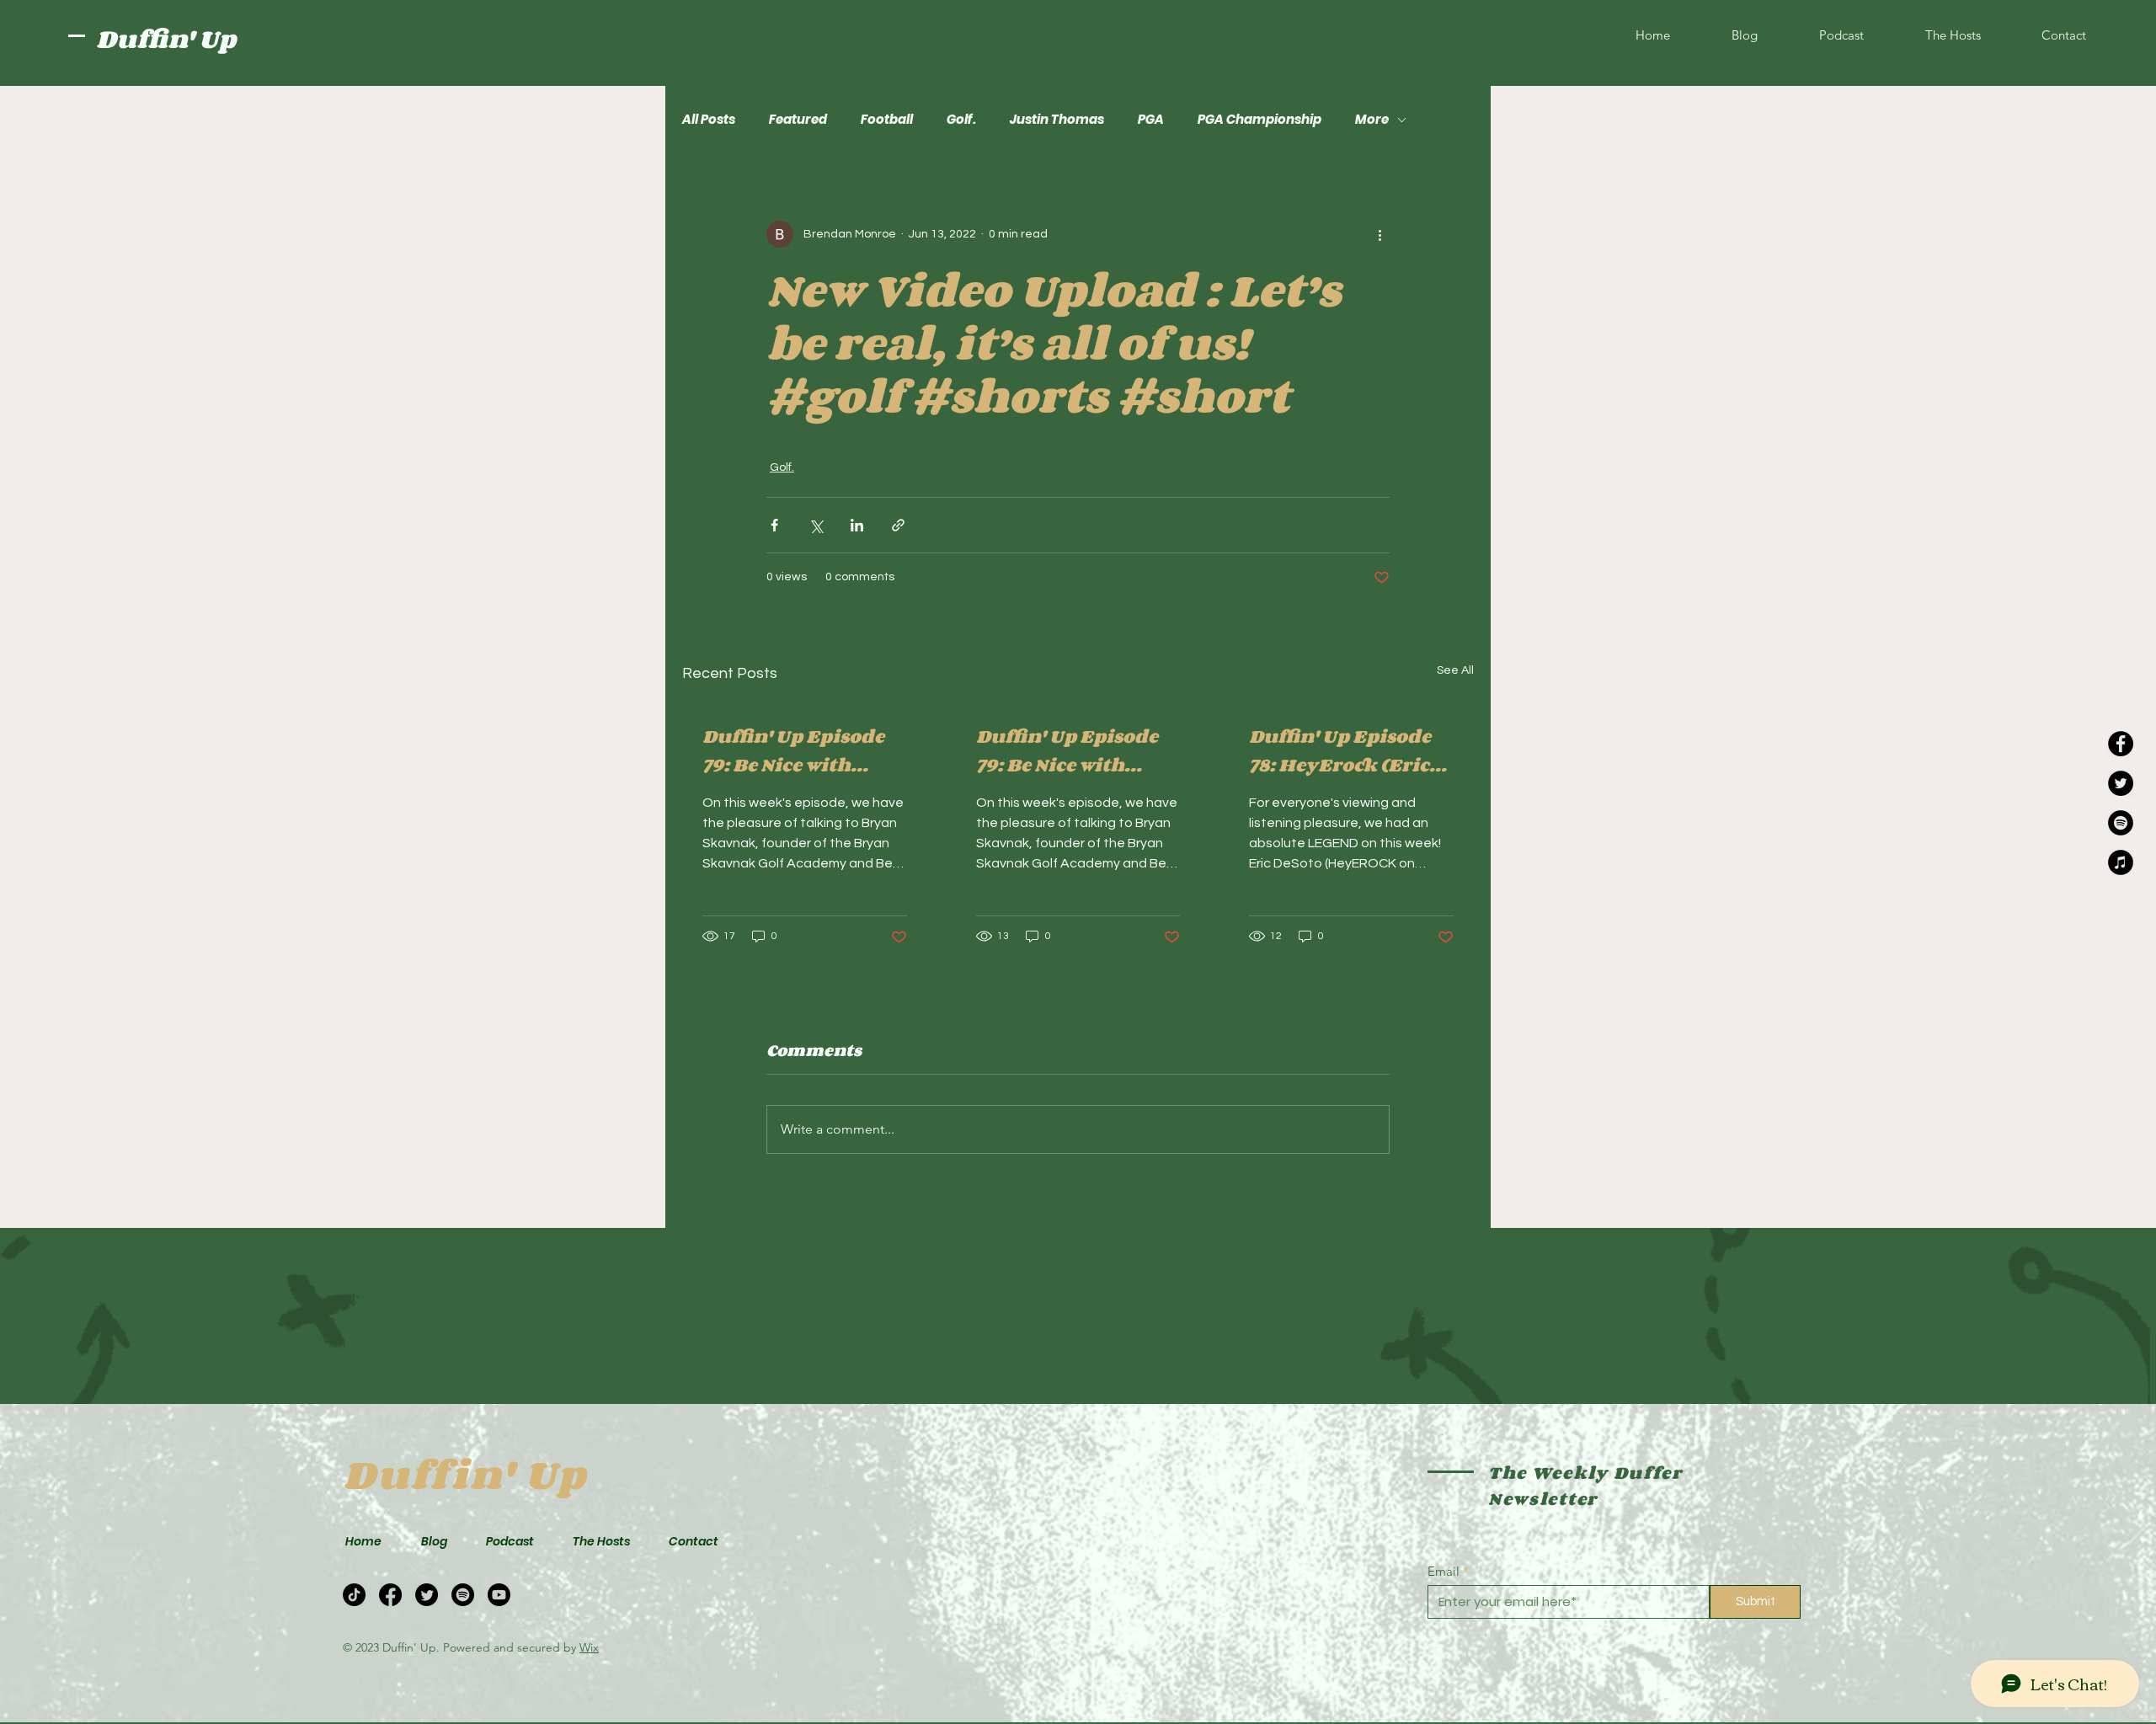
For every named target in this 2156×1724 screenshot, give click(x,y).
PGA (1151, 120)
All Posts (709, 120)
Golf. (961, 120)
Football (887, 120)
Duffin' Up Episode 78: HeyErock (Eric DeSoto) (1340, 750)
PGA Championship (1259, 120)
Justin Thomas (1057, 120)
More (1372, 120)
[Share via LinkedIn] (857, 525)
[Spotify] (2121, 823)
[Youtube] (499, 1595)
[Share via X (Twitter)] (816, 525)
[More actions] (1380, 234)
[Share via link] (898, 525)
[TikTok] (354, 1595)
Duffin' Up (166, 39)
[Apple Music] (2121, 862)
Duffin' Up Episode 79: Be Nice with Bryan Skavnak (793, 750)
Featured (798, 120)
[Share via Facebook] (774, 525)
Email (1444, 1571)
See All (1455, 670)
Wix (589, 1647)
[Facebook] (2121, 744)
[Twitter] (2121, 783)
